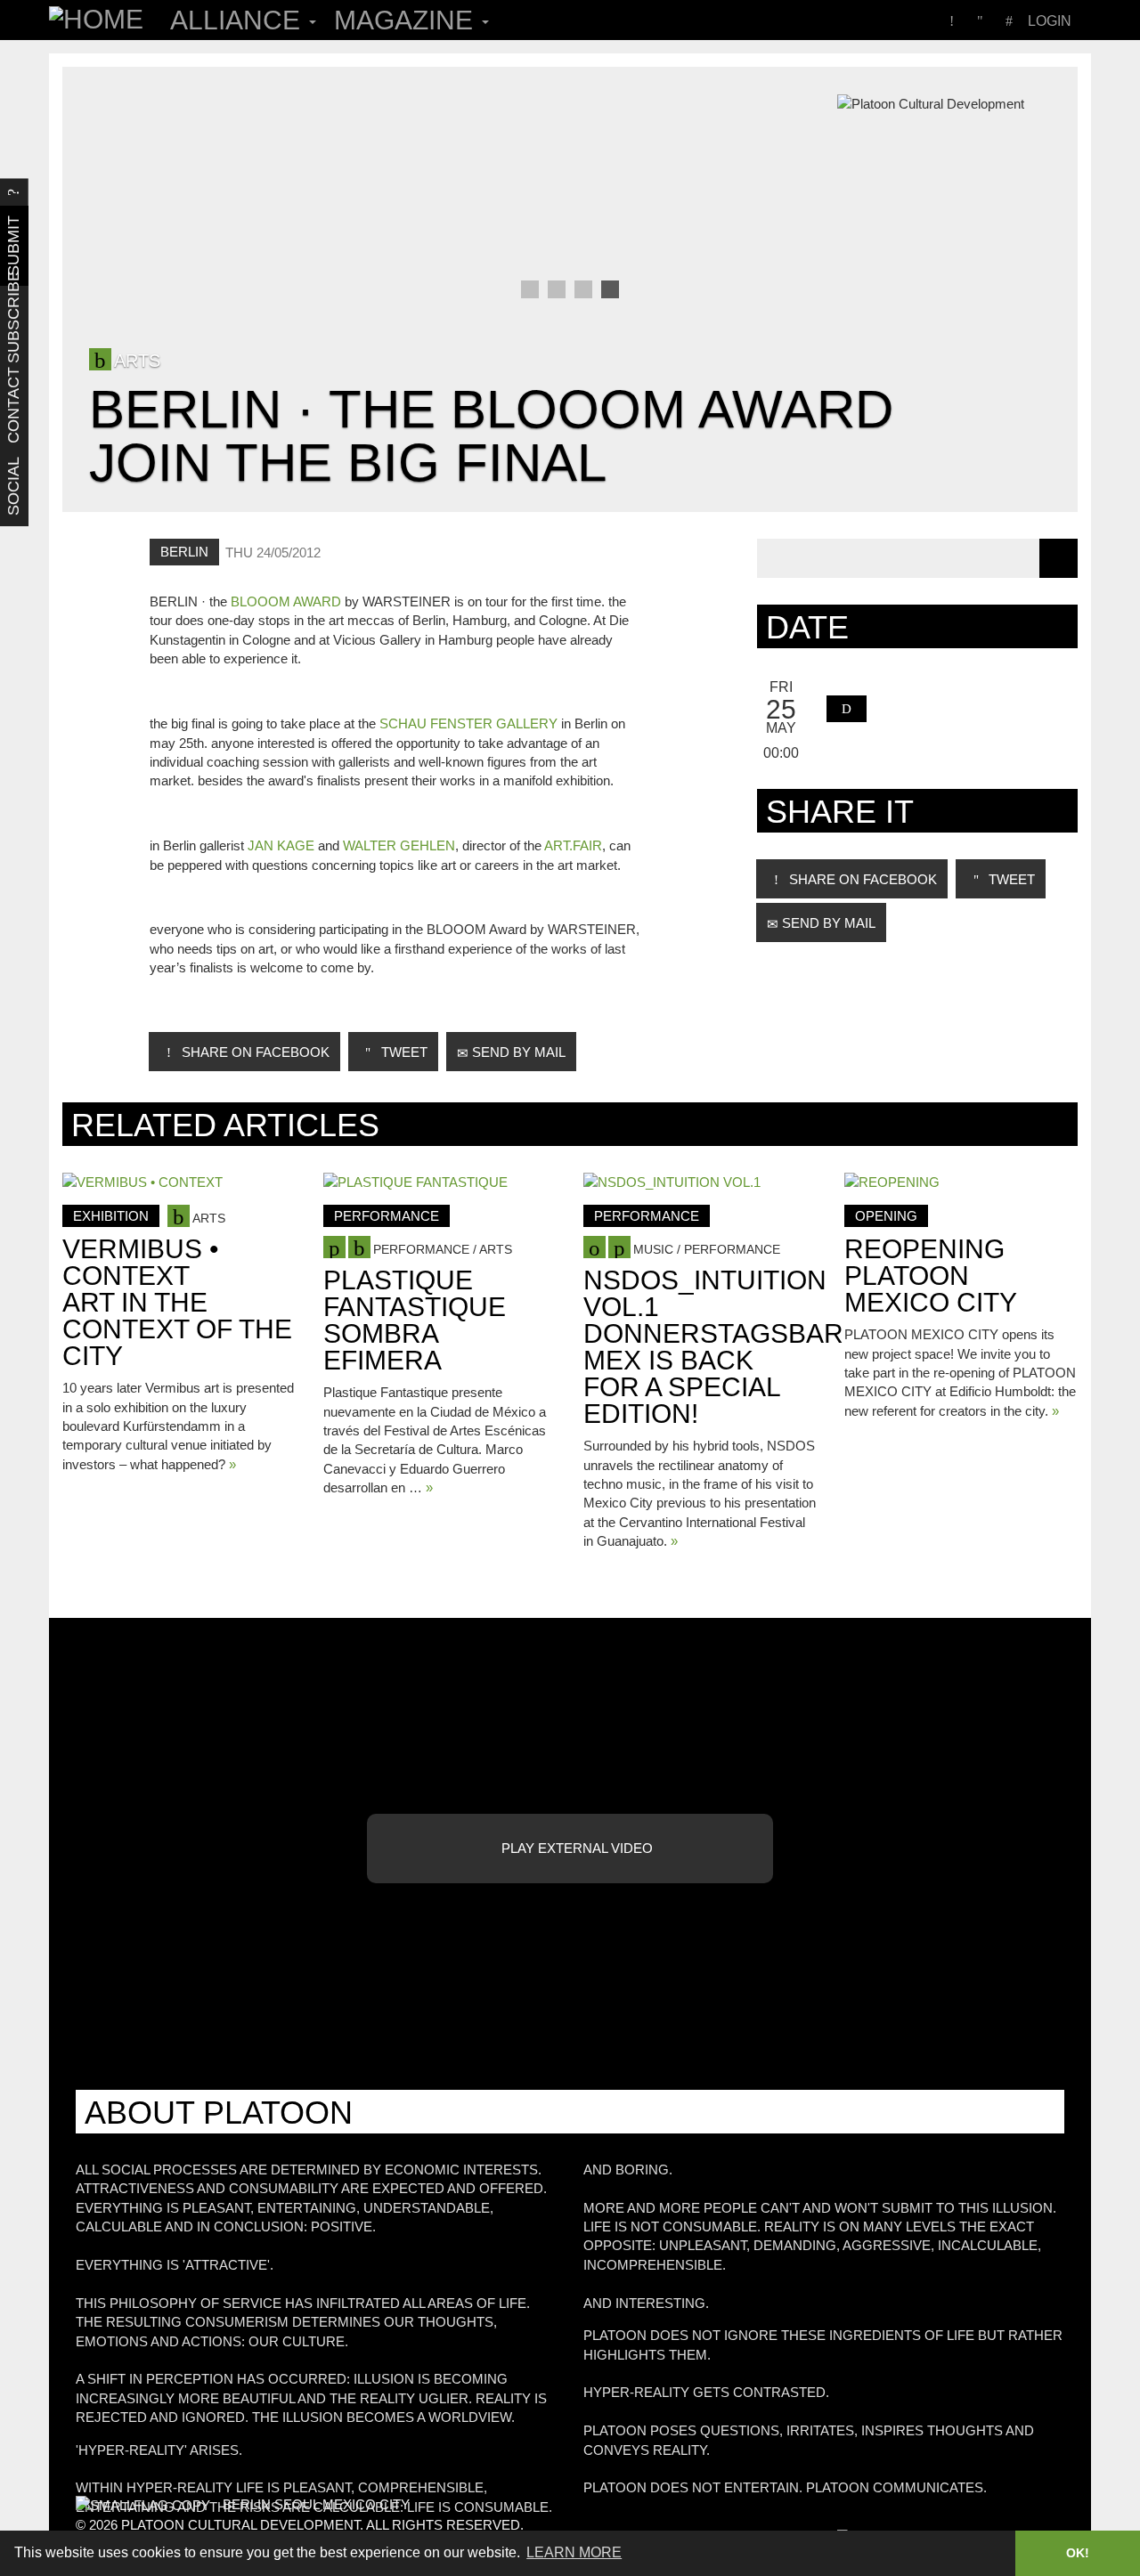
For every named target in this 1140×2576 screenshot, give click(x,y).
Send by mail (517, 1052)
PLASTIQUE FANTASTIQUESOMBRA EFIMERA (415, 1320)
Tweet (403, 1052)
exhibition (111, 1216)
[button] (847, 709)
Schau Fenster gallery (468, 723)
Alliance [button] (239, 20)
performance (387, 1216)
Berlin (184, 552)
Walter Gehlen (399, 845)
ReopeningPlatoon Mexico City (931, 1276)
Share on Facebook (254, 1052)
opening (886, 1216)
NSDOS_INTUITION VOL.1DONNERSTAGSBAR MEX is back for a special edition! (713, 1347)
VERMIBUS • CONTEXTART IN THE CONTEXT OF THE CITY (177, 1302)
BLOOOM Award (286, 601)
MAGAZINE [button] (407, 20)
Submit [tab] (13, 246)
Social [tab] (13, 486)
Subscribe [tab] (13, 326)
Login (1050, 21)
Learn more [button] (574, 2552)
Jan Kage (281, 845)
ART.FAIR (573, 845)
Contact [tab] (13, 406)
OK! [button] (1078, 2553)
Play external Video (575, 1848)
